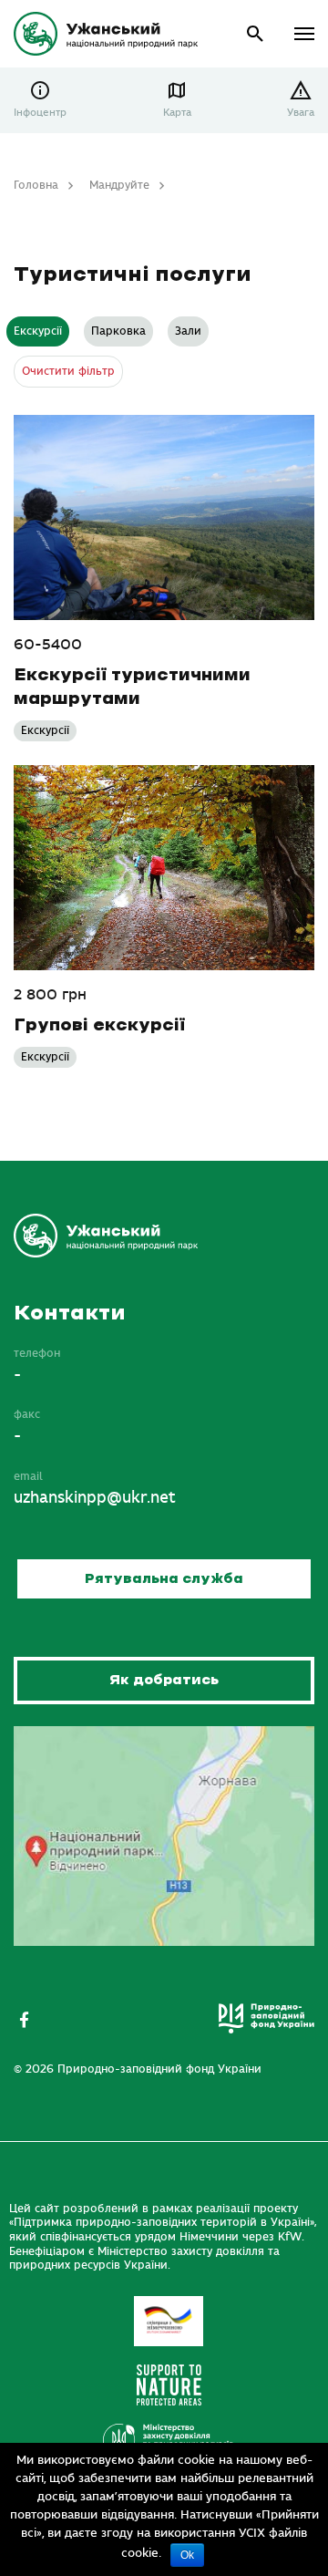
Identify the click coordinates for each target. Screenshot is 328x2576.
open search (256, 34)
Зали (188, 331)
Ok (187, 2555)
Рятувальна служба (164, 1579)
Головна (36, 185)
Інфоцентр (40, 113)
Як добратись (164, 1680)
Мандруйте (119, 185)
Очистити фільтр (68, 371)
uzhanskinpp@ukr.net (95, 1498)
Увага (301, 113)
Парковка (118, 331)
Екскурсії (38, 331)
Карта (177, 113)
